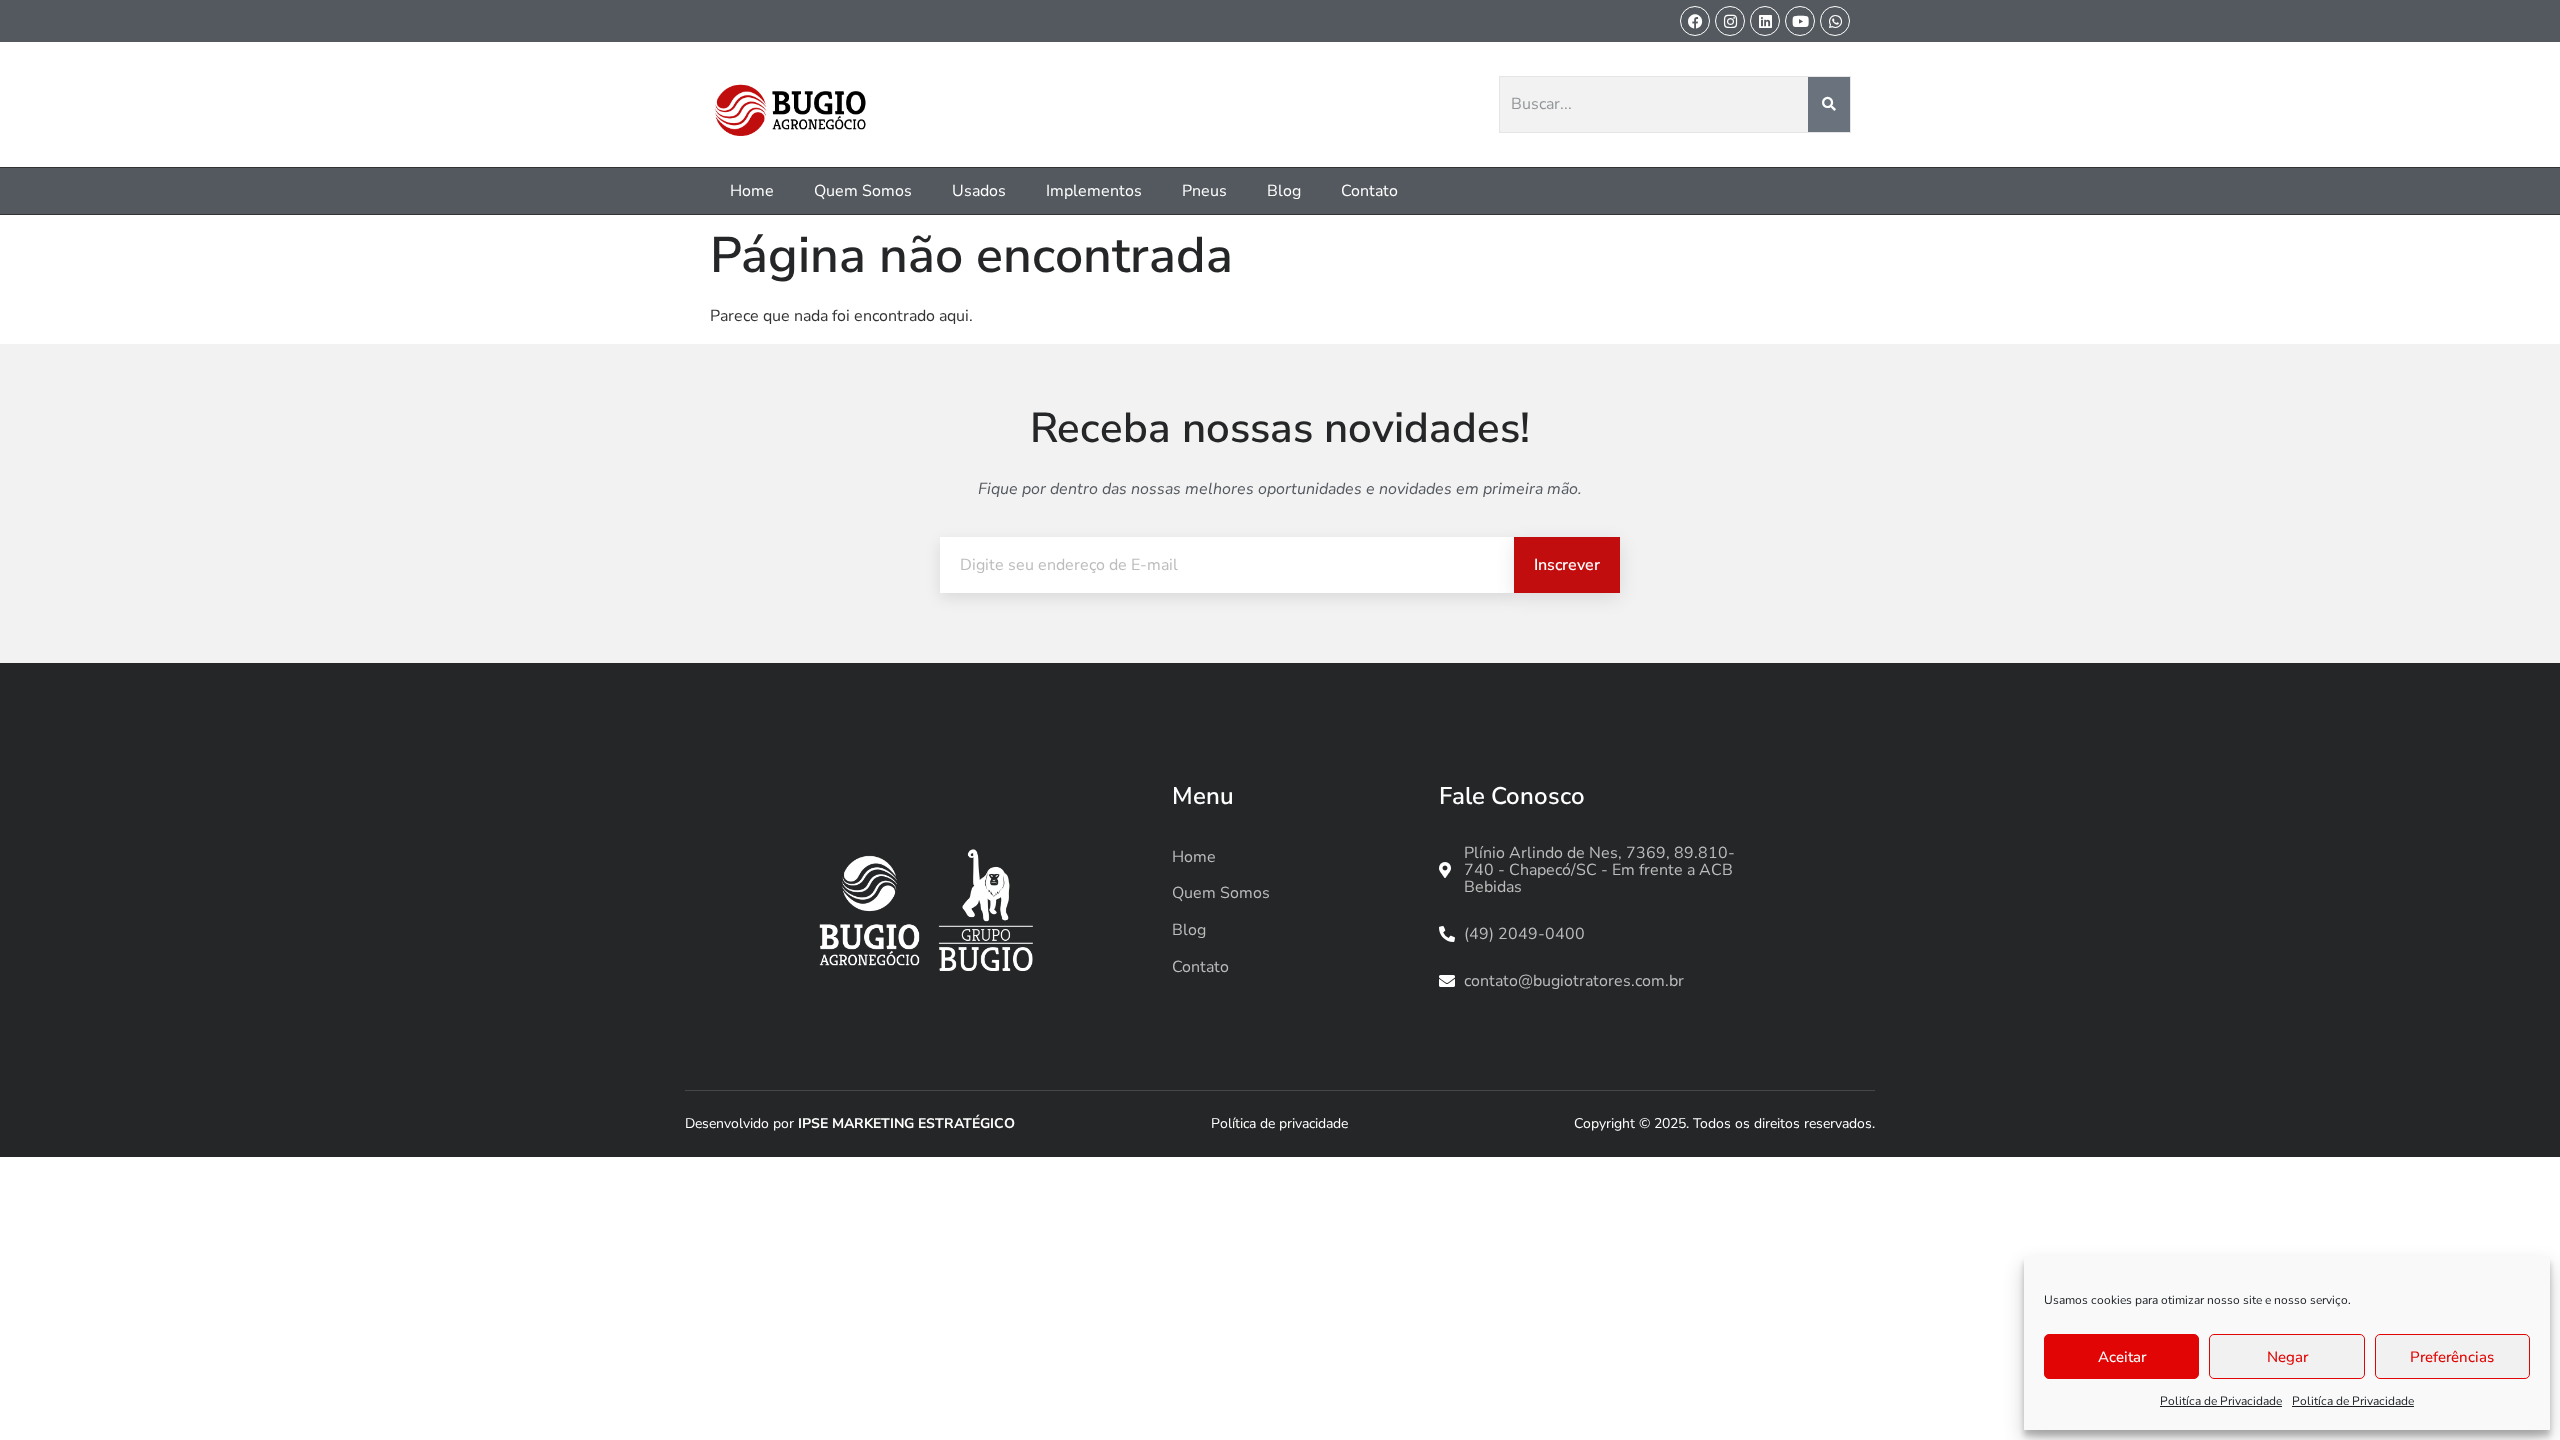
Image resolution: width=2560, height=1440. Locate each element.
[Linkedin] (1765, 21)
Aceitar (2122, 1357)
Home (752, 191)
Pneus (1204, 191)
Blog (1284, 191)
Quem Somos (863, 191)
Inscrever (1567, 565)
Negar (2287, 1357)
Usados (979, 191)
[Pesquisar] (1829, 105)
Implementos (1094, 191)
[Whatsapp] (1835, 21)
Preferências (2452, 1357)
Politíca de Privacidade (2221, 1401)
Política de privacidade (1279, 1123)
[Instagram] (1730, 21)
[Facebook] (1695, 21)
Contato (1369, 191)
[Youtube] (1800, 21)
